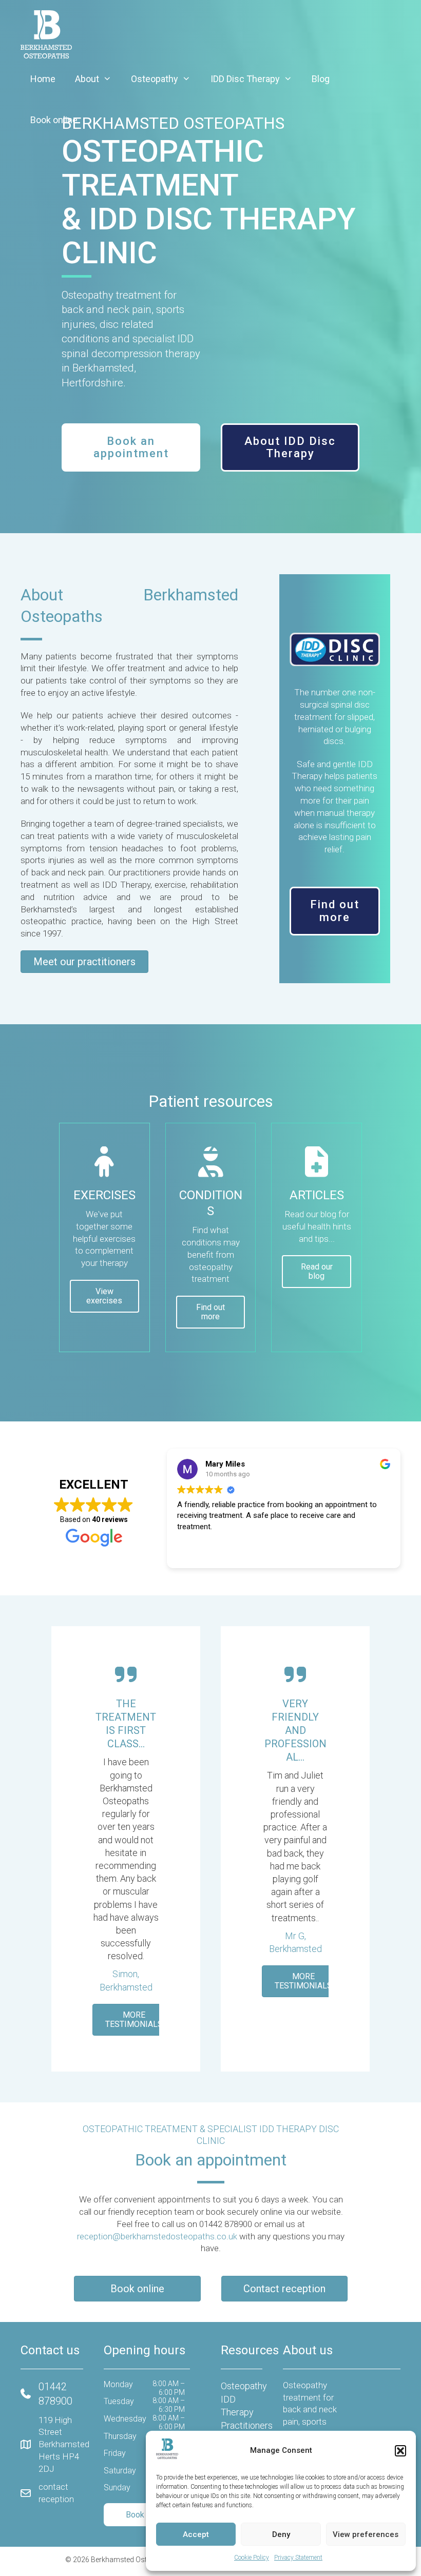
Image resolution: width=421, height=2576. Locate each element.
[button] (400, 2451)
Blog (321, 79)
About (87, 79)
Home (43, 79)
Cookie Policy (252, 2558)
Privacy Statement (298, 2558)
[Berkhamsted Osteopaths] (46, 33)
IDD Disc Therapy (245, 79)
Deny (281, 2534)
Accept (196, 2534)
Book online (54, 120)
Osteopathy (155, 79)
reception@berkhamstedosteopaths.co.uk (157, 2236)
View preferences (366, 2534)
